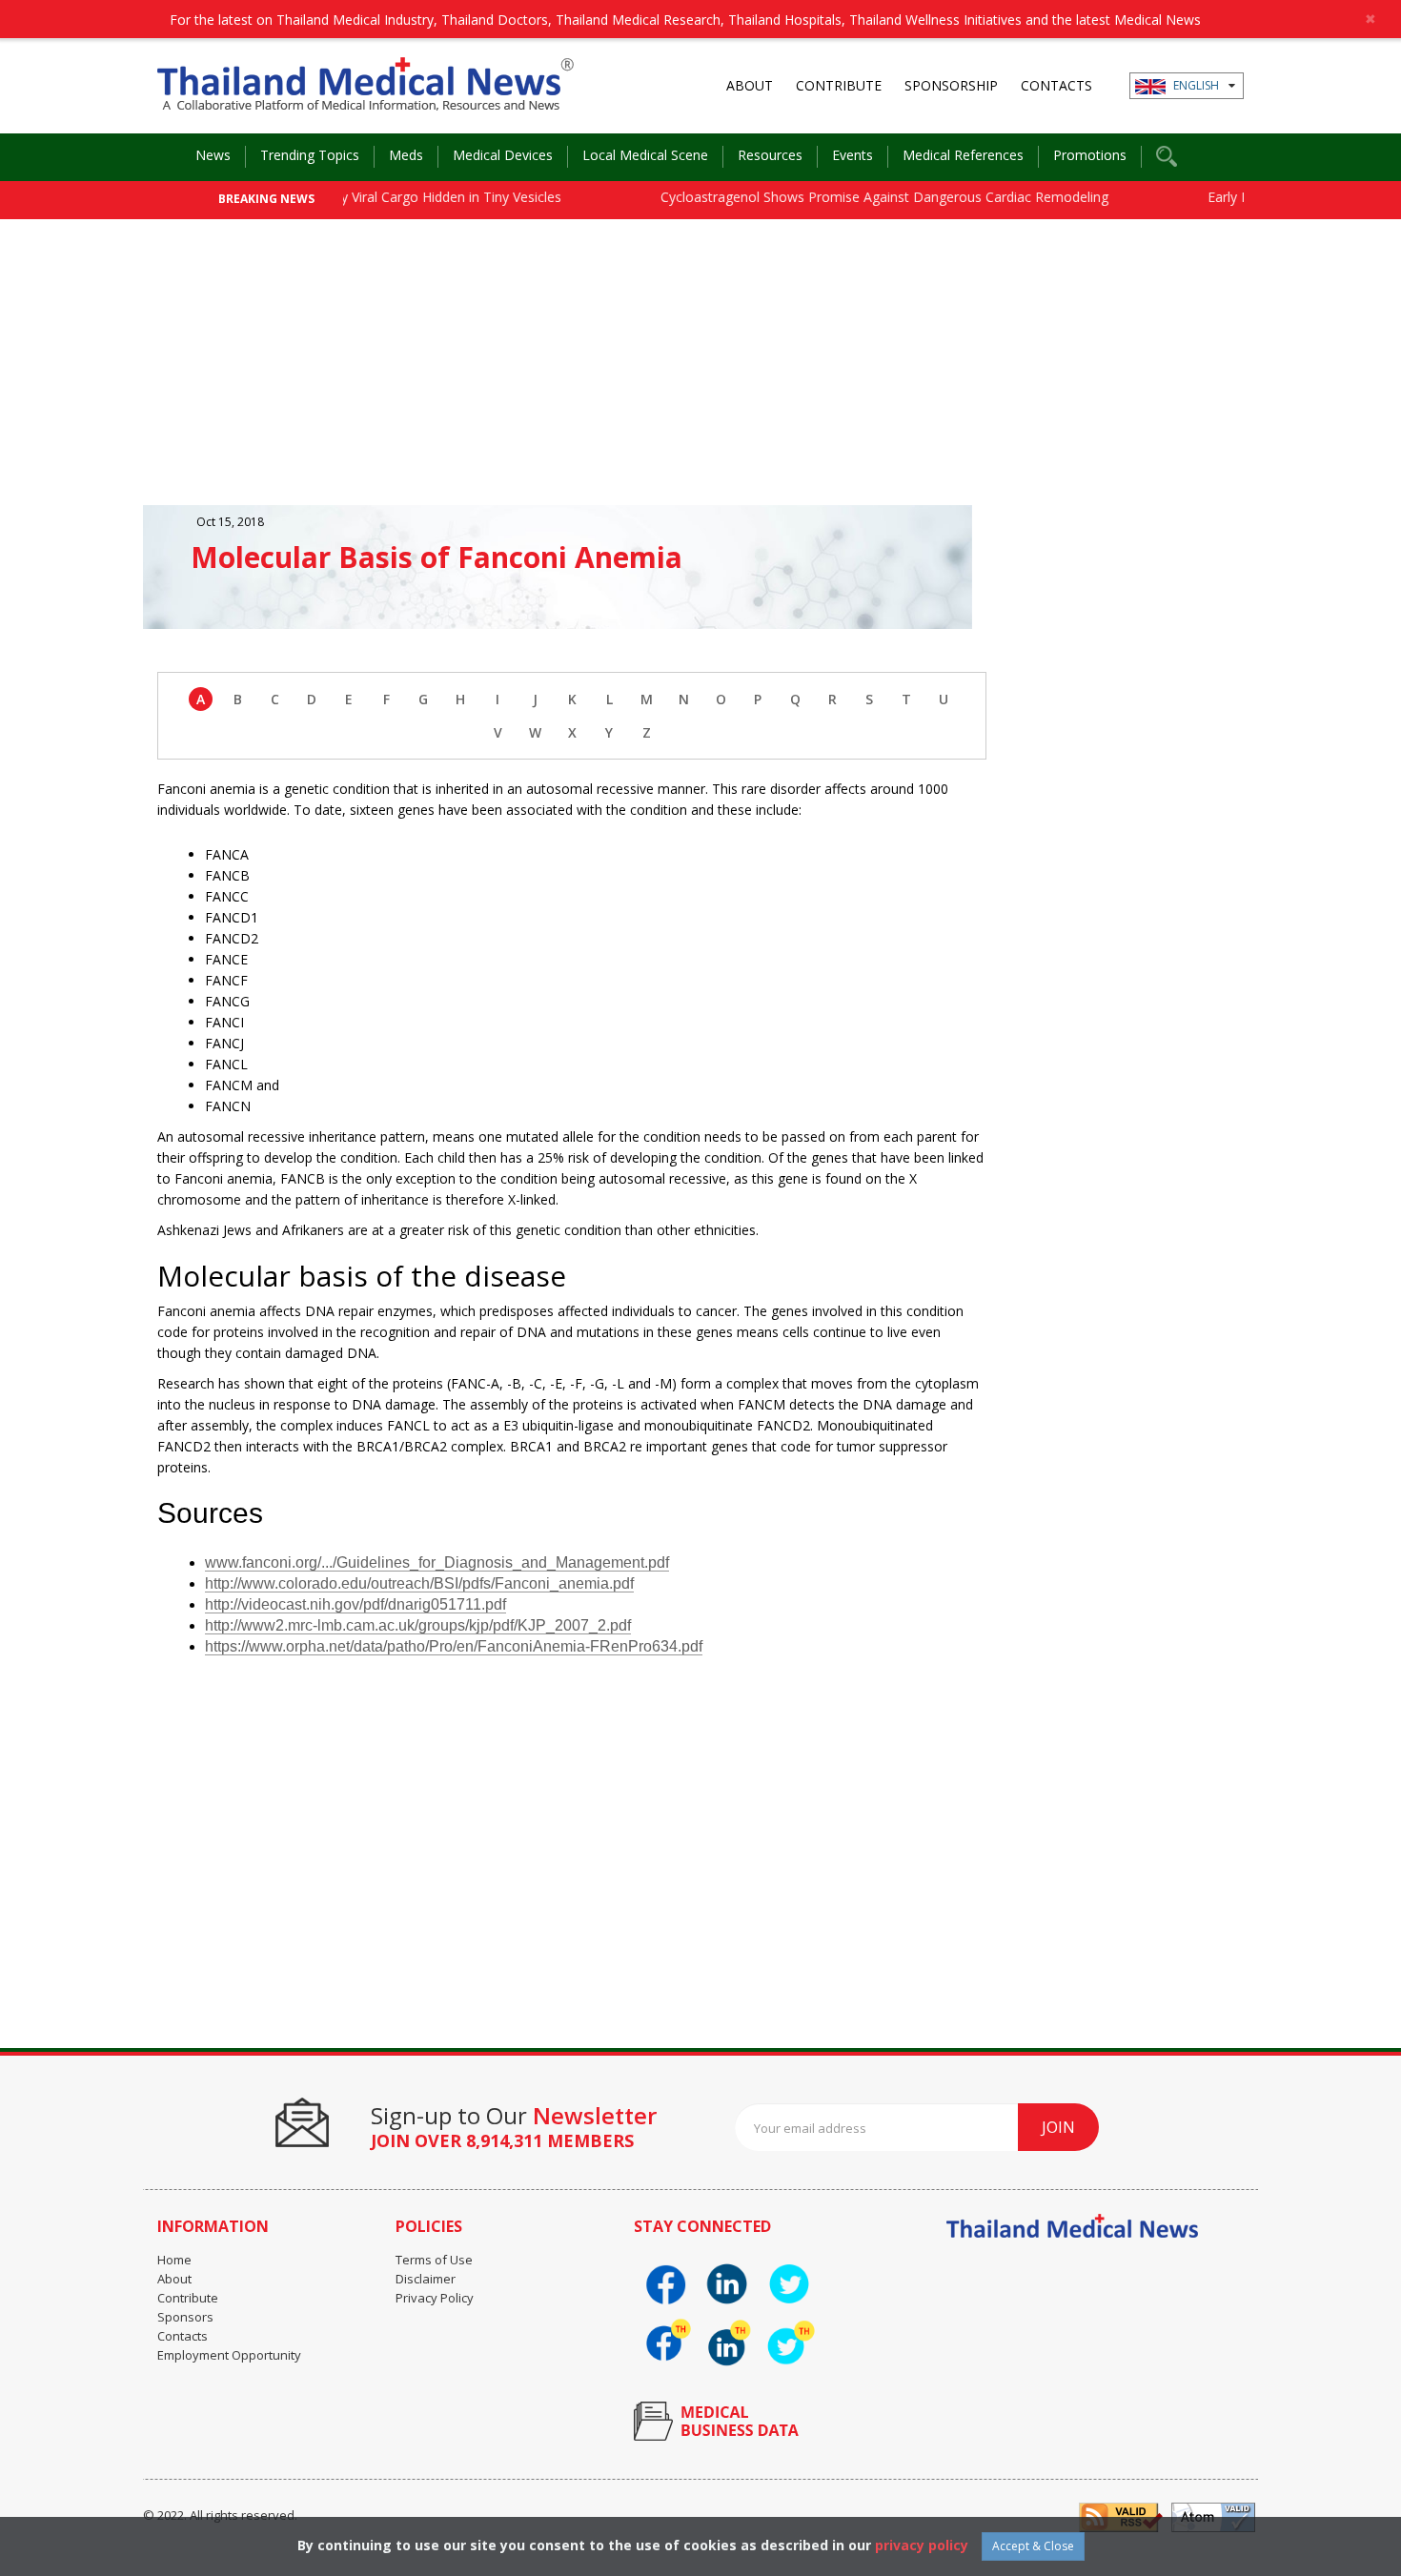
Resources (770, 155)
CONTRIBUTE (839, 85)
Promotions (1090, 155)
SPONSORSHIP (951, 85)
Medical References (963, 155)
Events (853, 155)
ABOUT (750, 85)
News (213, 155)
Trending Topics (310, 155)
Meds (406, 155)
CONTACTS (1056, 85)
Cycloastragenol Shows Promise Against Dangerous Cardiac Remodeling (848, 197)
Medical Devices (503, 155)
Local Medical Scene (645, 155)
